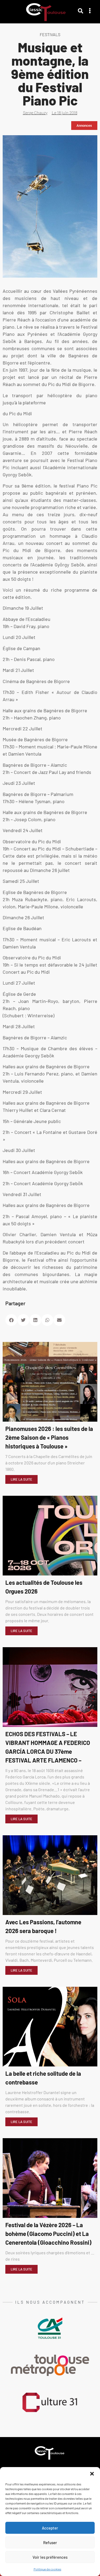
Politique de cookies (47, 2569)
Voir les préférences (50, 2557)
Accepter (50, 2528)
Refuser (50, 2543)
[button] (92, 2474)
